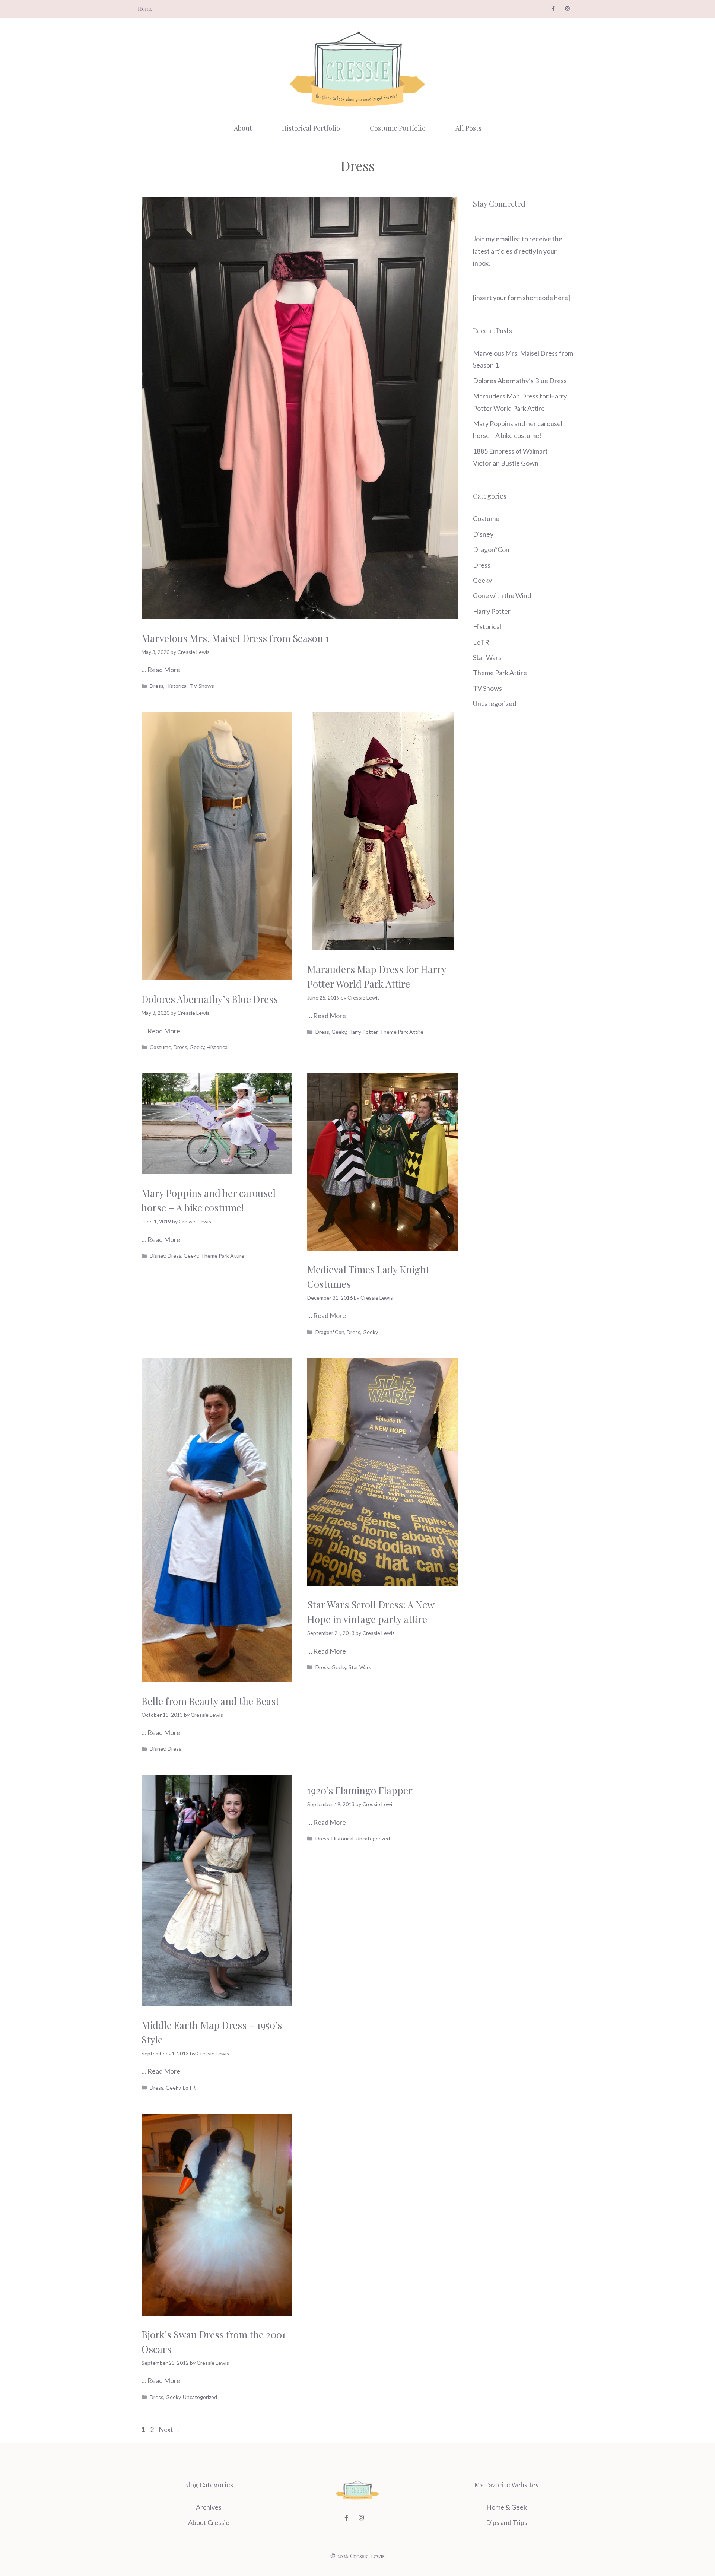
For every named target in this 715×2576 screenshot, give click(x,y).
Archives (209, 2507)
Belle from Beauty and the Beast (210, 1701)
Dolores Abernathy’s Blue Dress (210, 999)
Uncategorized (373, 1838)
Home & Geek (507, 2507)
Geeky (197, 1047)
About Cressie (209, 2522)
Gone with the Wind (502, 595)
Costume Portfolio (398, 128)
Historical (177, 686)
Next (170, 2429)
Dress (157, 686)
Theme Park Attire (402, 1032)
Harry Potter (363, 1032)
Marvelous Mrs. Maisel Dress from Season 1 (235, 638)
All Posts (468, 128)
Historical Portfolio (311, 128)
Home (145, 9)
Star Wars (360, 1667)
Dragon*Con (330, 1332)
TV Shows (202, 686)
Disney (158, 1256)
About (243, 128)
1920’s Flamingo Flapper (360, 1790)
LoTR (189, 2088)
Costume (161, 1047)
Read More (164, 670)
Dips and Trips (507, 2522)
